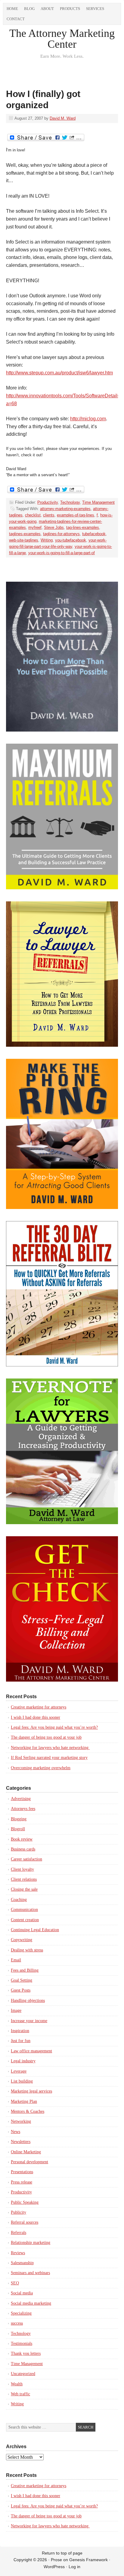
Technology (70, 502)
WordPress (54, 2567)
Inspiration (20, 2031)
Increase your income (29, 2021)
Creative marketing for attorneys (39, 1707)
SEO (15, 2283)
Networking (21, 2121)
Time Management (98, 502)
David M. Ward (63, 118)
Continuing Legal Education (35, 1930)
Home (12, 9)
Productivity (48, 502)
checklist (33, 515)
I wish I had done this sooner (36, 1717)
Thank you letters (26, 2353)
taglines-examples (25, 534)
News (15, 2132)
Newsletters (21, 2142)
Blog (29, 9)
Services (95, 9)
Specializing (21, 2313)
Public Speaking (25, 2202)
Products (70, 9)
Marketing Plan (24, 2101)
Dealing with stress (27, 1950)
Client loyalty (22, 1869)
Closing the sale (24, 1889)
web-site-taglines (24, 540)
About (47, 9)
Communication (24, 1910)
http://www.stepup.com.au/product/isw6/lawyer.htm (59, 373)
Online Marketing (26, 2152)
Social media (22, 2293)
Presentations (22, 2172)
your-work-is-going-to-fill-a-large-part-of (62, 553)
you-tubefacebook (71, 540)
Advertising (21, 1799)
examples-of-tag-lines (76, 515)
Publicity (19, 2212)
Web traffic (20, 2394)
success (17, 2323)
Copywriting (22, 1940)
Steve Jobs (54, 527)
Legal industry (23, 2061)
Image (16, 2010)
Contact (16, 19)
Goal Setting (22, 1980)
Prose (56, 2560)
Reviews (18, 2253)
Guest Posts (21, 1990)
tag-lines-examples (83, 527)
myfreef (35, 527)
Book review (22, 1839)
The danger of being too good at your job (46, 1737)
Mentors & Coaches (28, 2111)
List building (22, 2081)
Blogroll (18, 1829)
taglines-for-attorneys (61, 534)
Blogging (19, 1819)
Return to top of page (62, 2553)
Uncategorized (23, 2374)
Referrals (19, 2233)
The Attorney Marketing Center (62, 39)
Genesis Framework (88, 2560)
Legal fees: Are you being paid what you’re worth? (54, 1727)
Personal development (29, 2162)
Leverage (19, 2071)
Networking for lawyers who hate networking (50, 1748)
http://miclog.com (88, 419)
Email (16, 1960)
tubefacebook (94, 534)
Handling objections (28, 2001)
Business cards (23, 1849)
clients (49, 515)
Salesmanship (22, 2263)
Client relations (24, 1879)
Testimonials (22, 2343)
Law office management (31, 2051)
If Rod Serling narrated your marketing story (49, 1758)
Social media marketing (31, 2303)
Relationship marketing (31, 2243)
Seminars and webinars (30, 2273)
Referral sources (25, 2222)
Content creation (25, 1920)
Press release (22, 2182)
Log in (74, 2567)
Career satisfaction (26, 1859)
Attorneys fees (23, 1809)
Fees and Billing (25, 1970)
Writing (47, 540)
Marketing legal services (31, 2091)
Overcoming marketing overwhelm (41, 1768)
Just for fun (21, 2041)
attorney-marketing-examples (65, 509)
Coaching (19, 1900)
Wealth (17, 2384)
